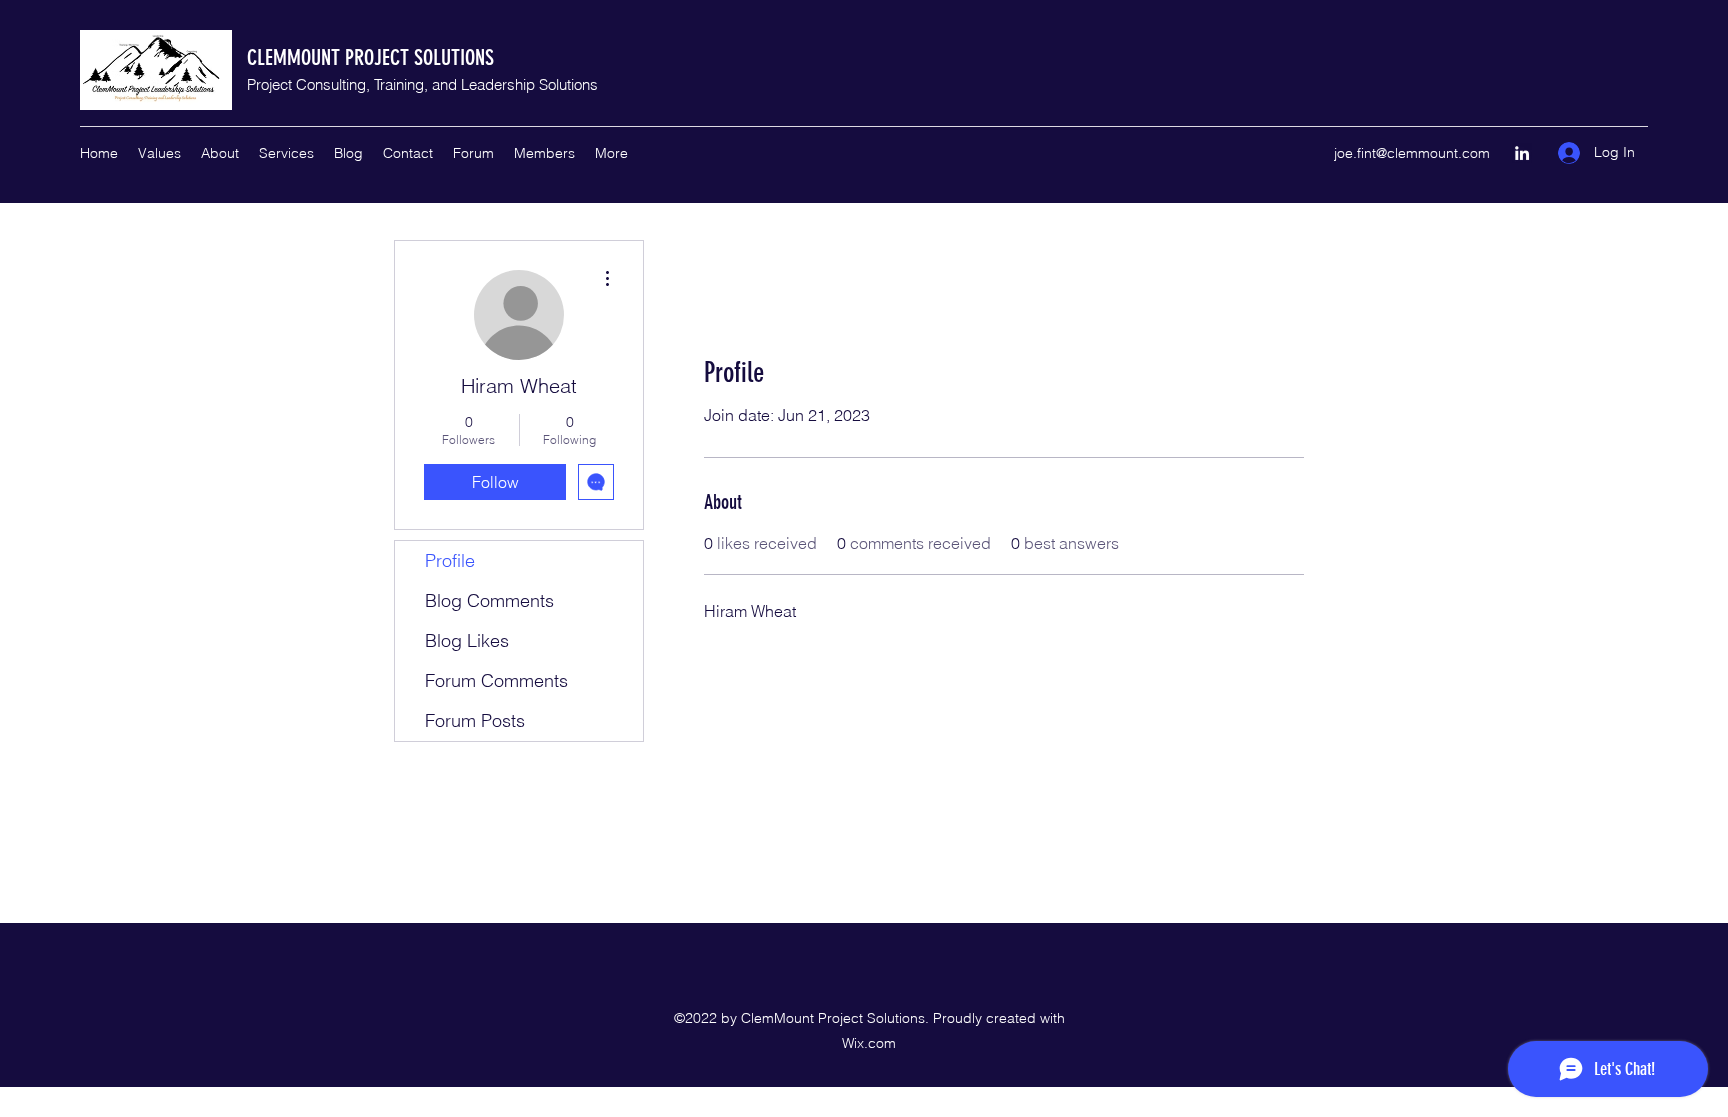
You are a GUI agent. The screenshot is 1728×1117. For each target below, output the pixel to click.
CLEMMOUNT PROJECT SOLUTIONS (370, 57)
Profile (450, 560)
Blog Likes (467, 640)
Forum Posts (475, 720)
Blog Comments (489, 600)
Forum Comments (496, 680)
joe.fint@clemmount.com (1412, 153)
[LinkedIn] (1522, 153)
